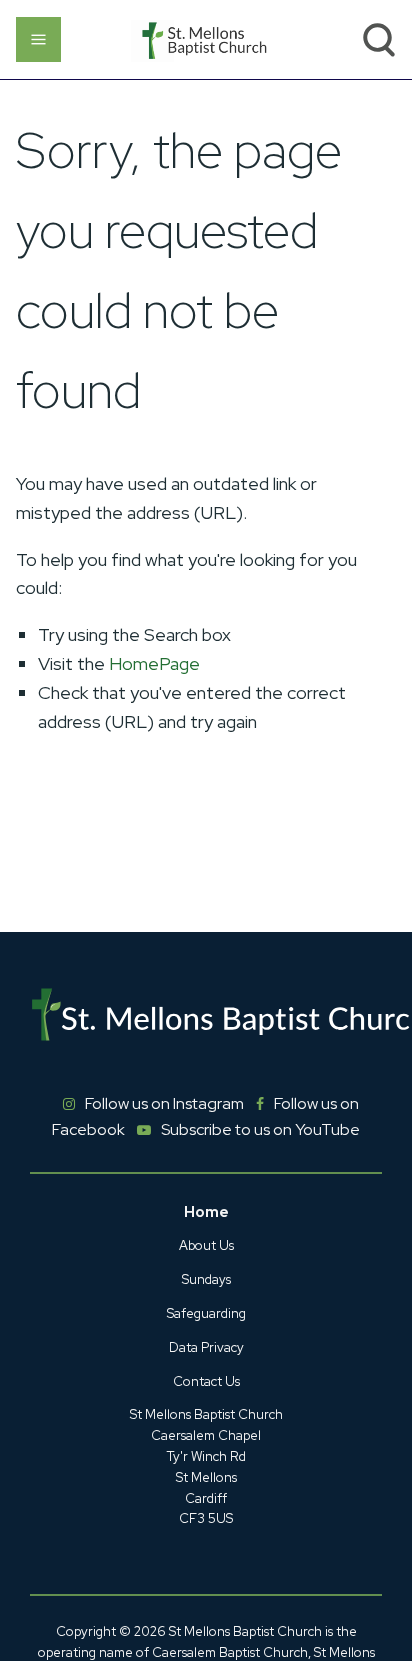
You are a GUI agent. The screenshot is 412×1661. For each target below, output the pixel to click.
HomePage (154, 663)
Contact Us (206, 1381)
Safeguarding (206, 1313)
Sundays (206, 1279)
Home (206, 1212)
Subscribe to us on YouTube (260, 1129)
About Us (206, 1245)
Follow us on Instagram (164, 1103)
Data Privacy (206, 1347)
